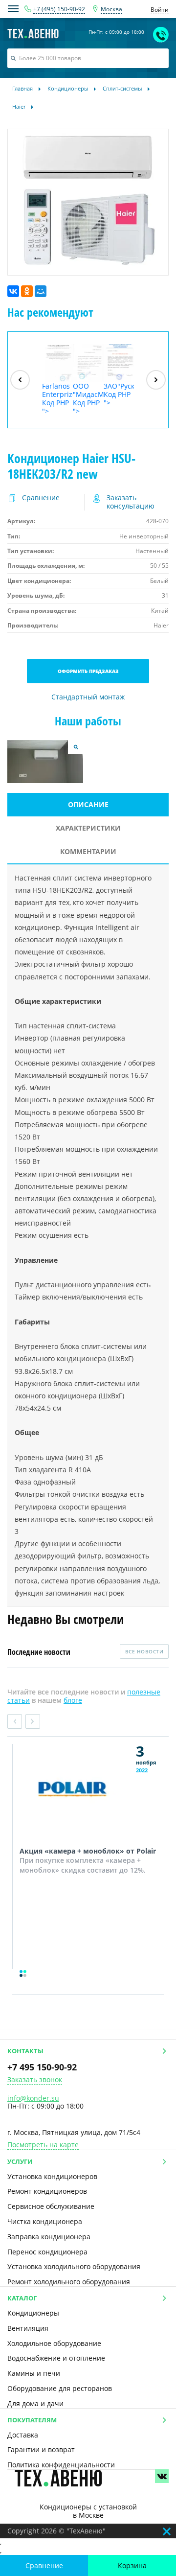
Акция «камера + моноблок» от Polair (88, 1851)
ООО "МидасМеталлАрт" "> (88, 398)
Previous (15, 1721)
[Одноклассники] (27, 291)
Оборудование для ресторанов (60, 2388)
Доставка (23, 2435)
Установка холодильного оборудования (74, 2266)
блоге (73, 1700)
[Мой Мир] (41, 291)
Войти (160, 10)
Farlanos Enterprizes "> (57, 398)
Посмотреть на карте (43, 2145)
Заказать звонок (35, 2080)
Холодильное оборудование (54, 2343)
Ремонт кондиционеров (47, 2191)
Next (33, 1721)
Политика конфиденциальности (61, 2465)
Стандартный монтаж (88, 697)
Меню (13, 9)
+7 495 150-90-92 (42, 2067)
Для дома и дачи (35, 2403)
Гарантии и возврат (41, 2449)
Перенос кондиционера (47, 2252)
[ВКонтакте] (13, 291)
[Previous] (20, 380)
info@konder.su (33, 2098)
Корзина (132, 2565)
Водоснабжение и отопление (56, 2358)
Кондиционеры (33, 2313)
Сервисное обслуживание (51, 2206)
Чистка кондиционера (45, 2221)
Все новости (144, 1651)
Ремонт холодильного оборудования (69, 2282)
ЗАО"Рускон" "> (119, 394)
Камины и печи (34, 2373)
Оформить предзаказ (88, 671)
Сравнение (44, 2565)
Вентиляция (28, 2328)
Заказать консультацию (131, 502)
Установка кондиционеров (52, 2176)
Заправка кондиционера (49, 2237)
